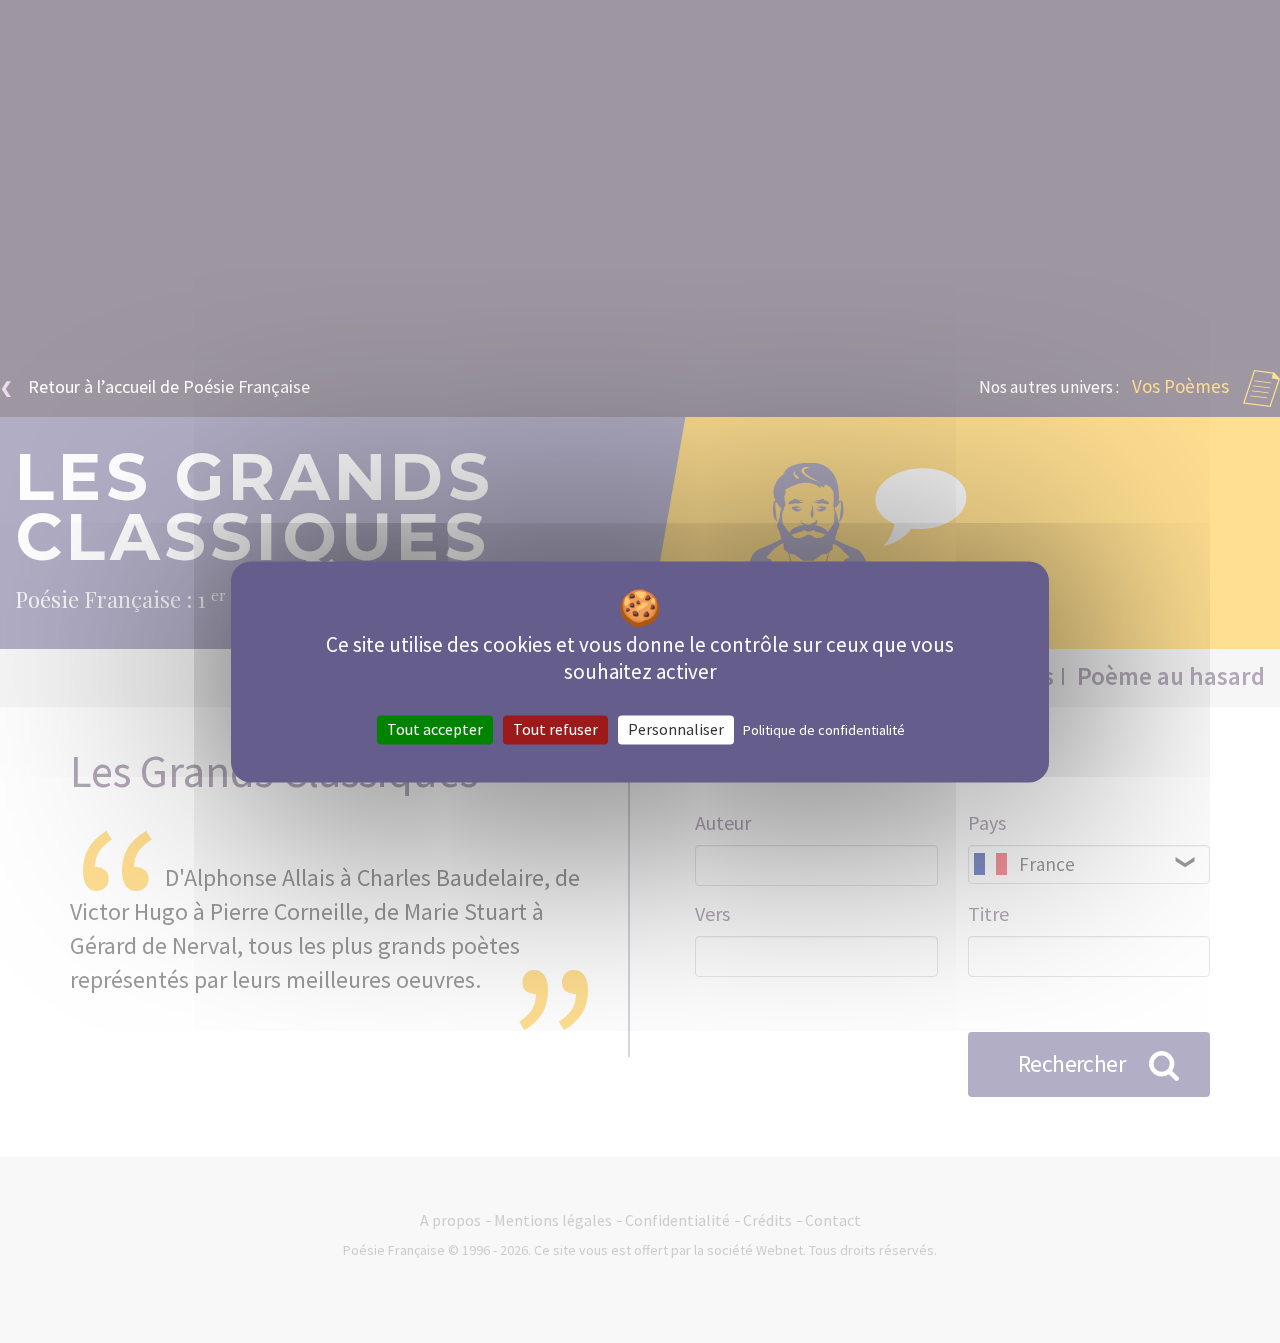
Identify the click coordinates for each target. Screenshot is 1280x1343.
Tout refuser (555, 729)
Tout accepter (435, 729)
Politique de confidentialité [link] (824, 730)
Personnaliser (676, 729)
